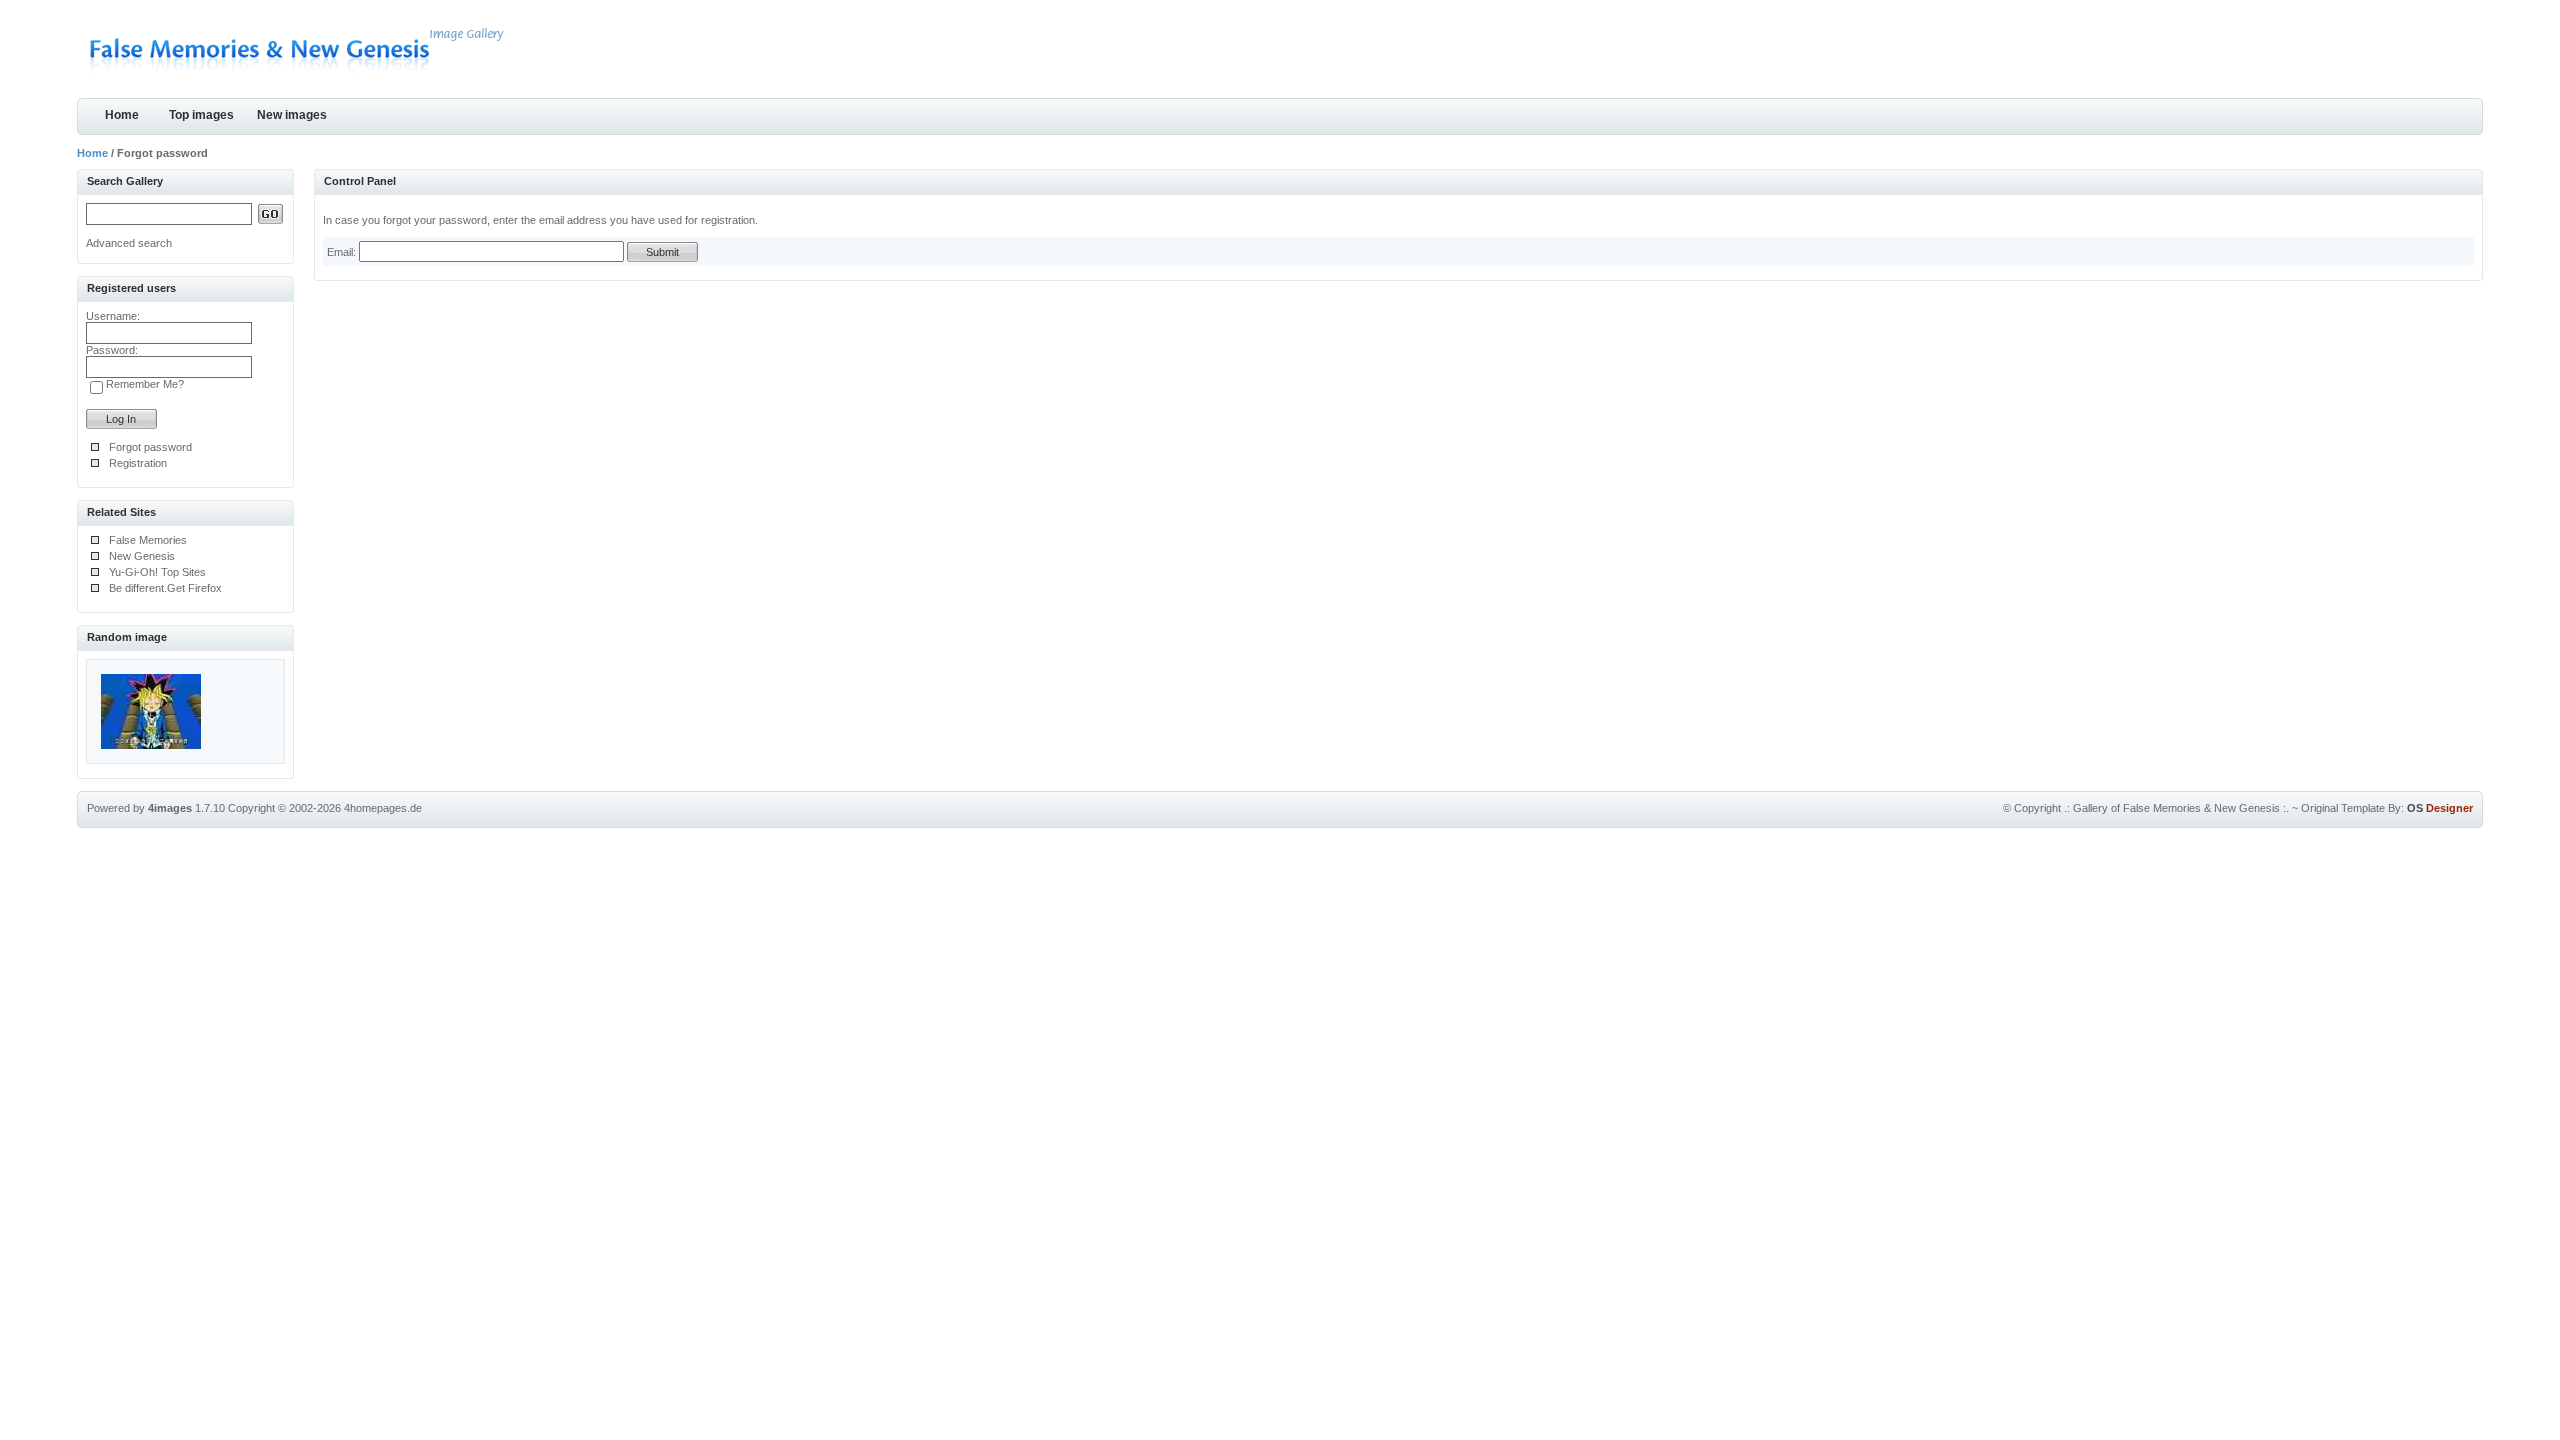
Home (122, 115)
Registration (138, 463)
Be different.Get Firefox (165, 588)
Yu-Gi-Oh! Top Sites (157, 572)
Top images (201, 115)
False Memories (148, 540)
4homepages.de (383, 808)
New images (292, 115)
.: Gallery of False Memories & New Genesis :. (2176, 808)
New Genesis (142, 556)
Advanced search (129, 243)
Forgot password (150, 447)
